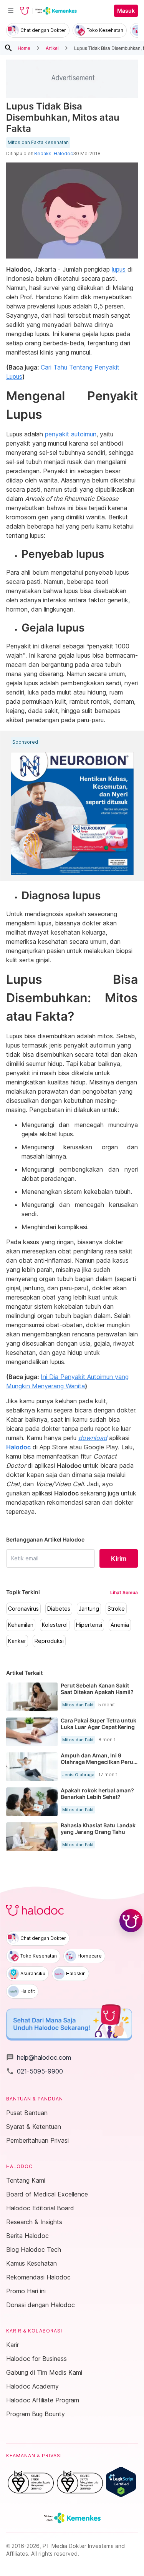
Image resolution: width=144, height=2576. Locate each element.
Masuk (126, 11)
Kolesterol (55, 1625)
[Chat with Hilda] (131, 1921)
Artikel (52, 48)
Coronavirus (23, 1609)
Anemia (120, 1625)
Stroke (116, 1609)
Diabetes (59, 1609)
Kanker (17, 1641)
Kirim (119, 1558)
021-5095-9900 (35, 2071)
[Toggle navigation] (11, 11)
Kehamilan (21, 1625)
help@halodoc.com (39, 2057)
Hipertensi (89, 1625)
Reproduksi (49, 1641)
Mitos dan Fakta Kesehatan (38, 143)
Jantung (89, 1609)
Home (24, 48)
